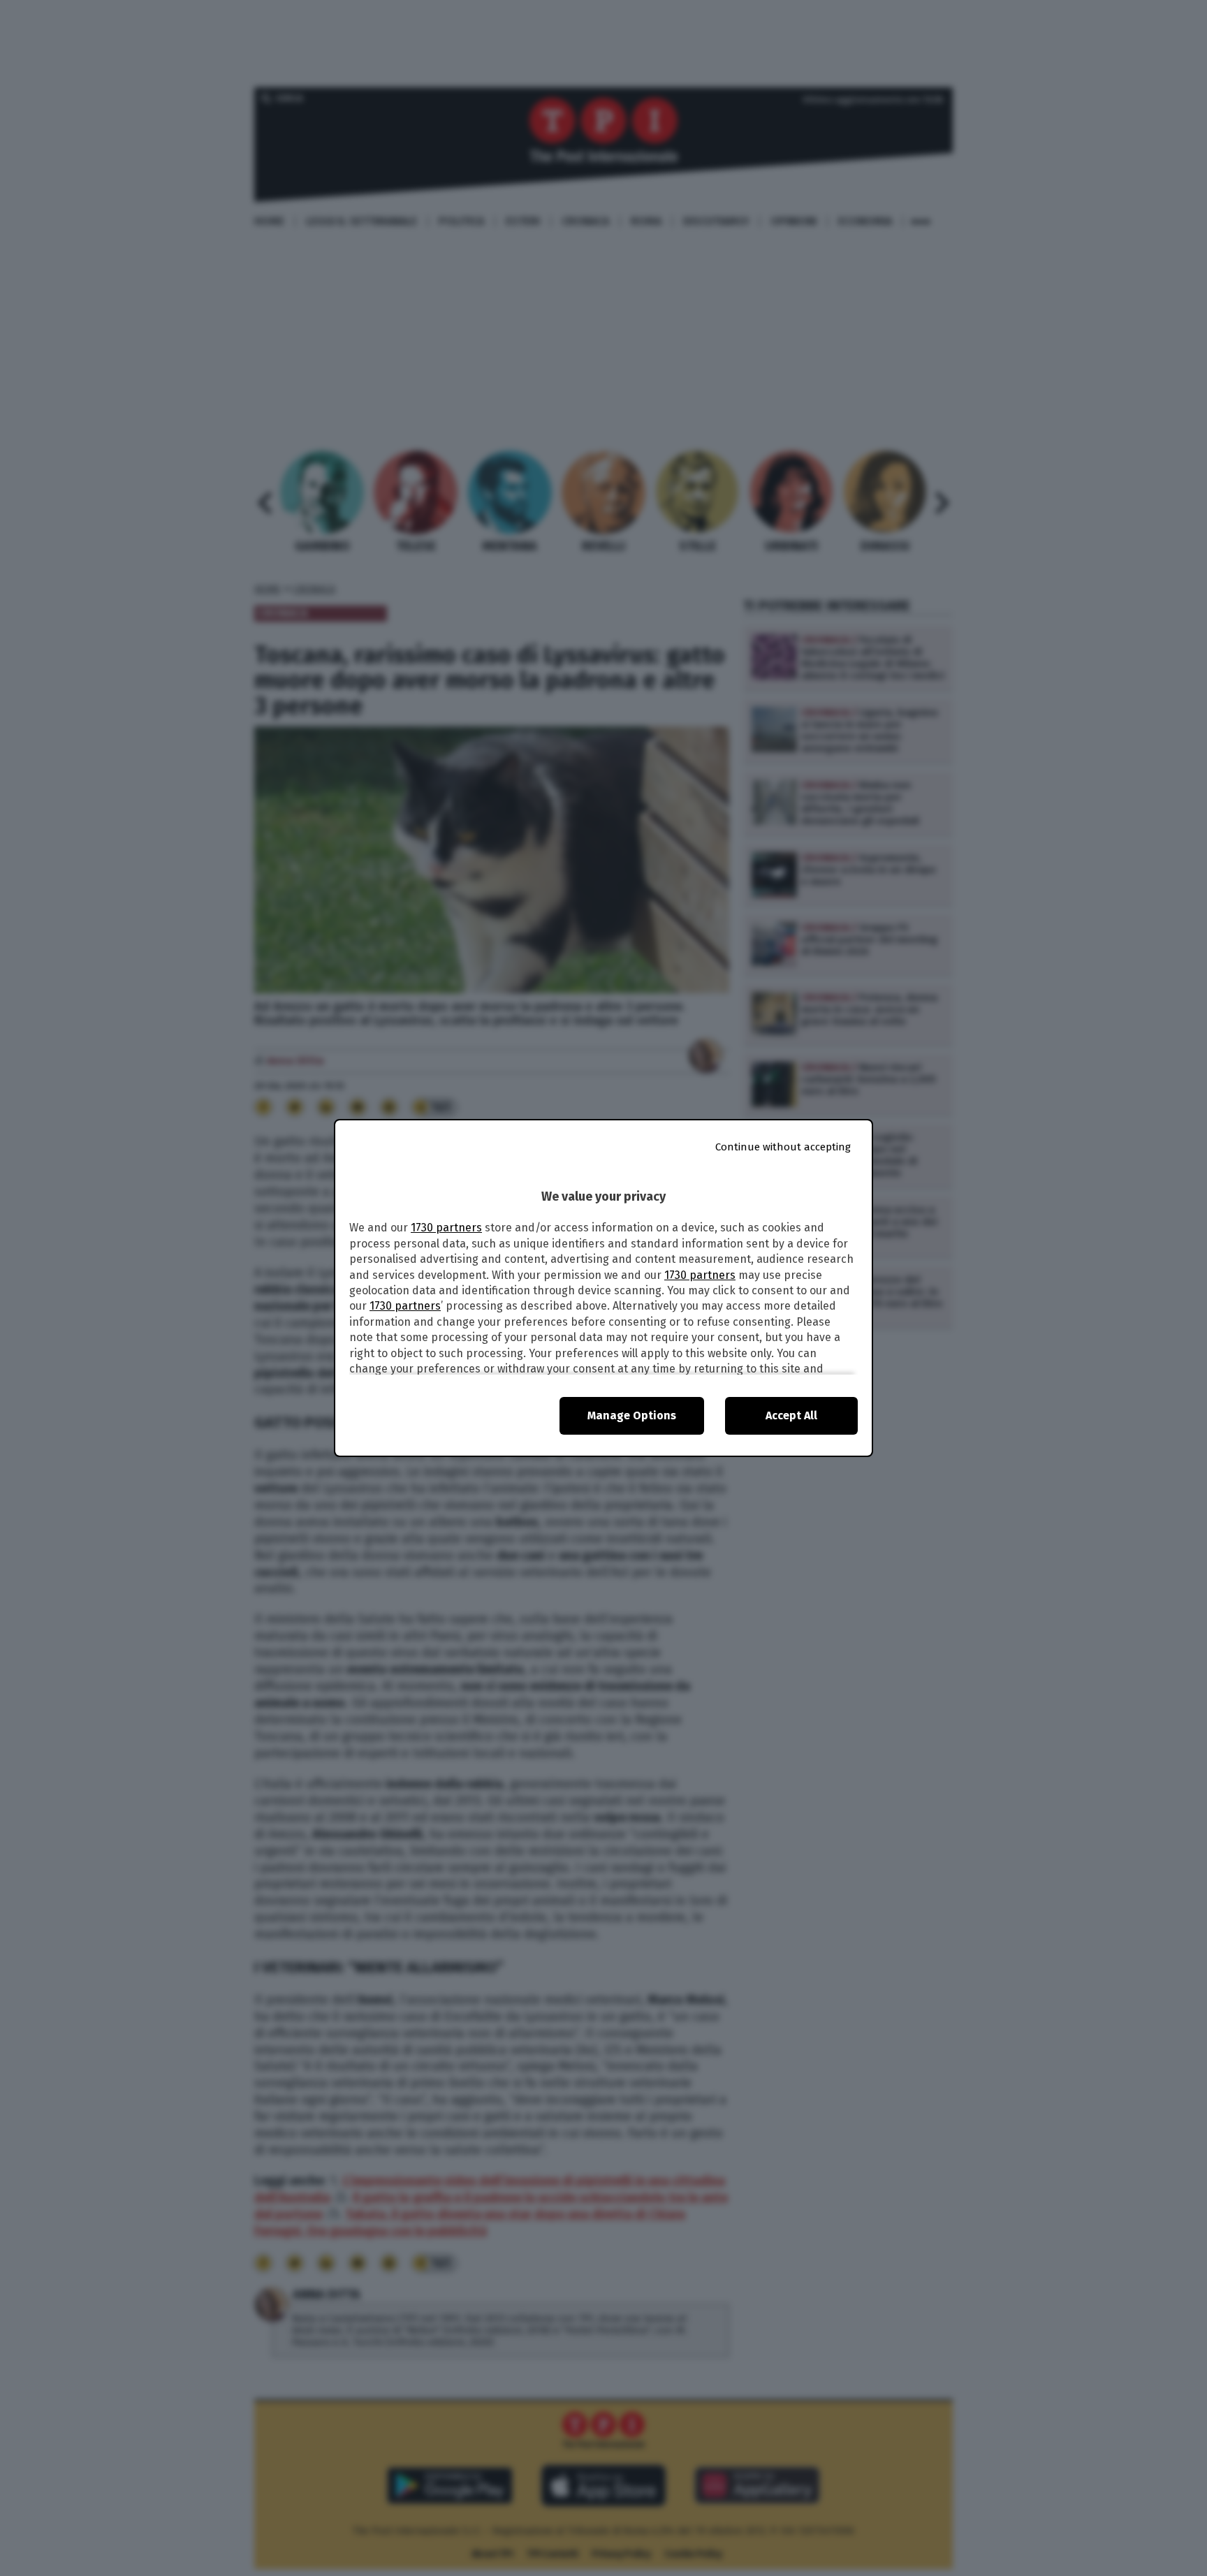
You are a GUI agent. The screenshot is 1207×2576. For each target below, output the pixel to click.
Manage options (632, 1415)
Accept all (791, 1415)
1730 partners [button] (446, 1228)
